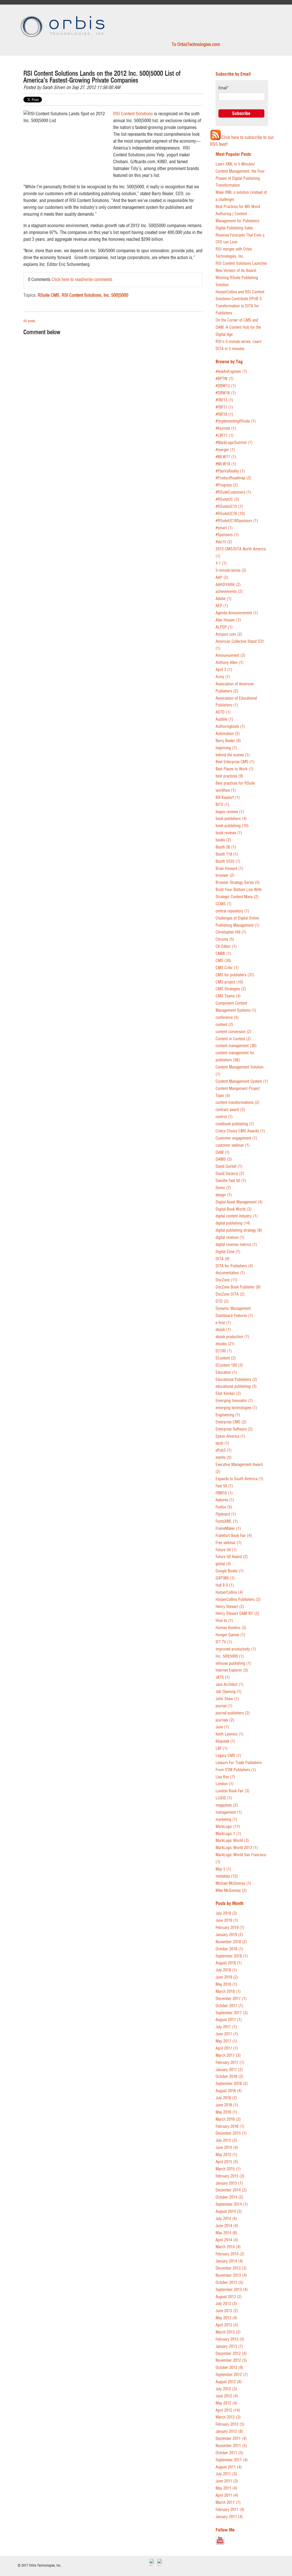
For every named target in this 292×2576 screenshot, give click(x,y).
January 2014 (229, 2261)
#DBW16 (226, 393)
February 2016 (230, 2127)
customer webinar (233, 1145)
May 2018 (226, 1984)
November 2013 (231, 2275)
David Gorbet (229, 1166)
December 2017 (231, 1999)
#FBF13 (224, 400)
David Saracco (230, 1174)
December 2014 (231, 2190)
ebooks (225, 1344)
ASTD (223, 712)
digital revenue (230, 1238)
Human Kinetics (231, 1628)
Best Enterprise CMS (235, 762)
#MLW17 (226, 457)
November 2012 (231, 2360)
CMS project (229, 982)
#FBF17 (224, 407)
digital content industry (237, 1216)
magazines (227, 1805)
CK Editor (226, 946)
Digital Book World (234, 1209)
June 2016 (227, 2105)
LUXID (224, 1798)
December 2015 (231, 2133)
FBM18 (224, 1493)
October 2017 (229, 2006)
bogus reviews (230, 812)
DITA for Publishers (234, 1266)
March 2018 (228, 1992)
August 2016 (229, 2091)
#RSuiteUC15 (229, 507)
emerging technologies (236, 1408)
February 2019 (230, 1928)
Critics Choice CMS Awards (240, 1131)
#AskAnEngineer (231, 372)
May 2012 (226, 2403)
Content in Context (233, 1039)
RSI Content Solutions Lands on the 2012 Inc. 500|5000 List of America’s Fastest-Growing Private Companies (102, 77)
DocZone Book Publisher (238, 1287)
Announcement (230, 655)
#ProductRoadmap (233, 478)
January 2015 (229, 2183)
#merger (225, 450)
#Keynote (226, 428)
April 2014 (227, 2240)
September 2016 (232, 2084)
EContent (226, 1358)
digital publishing (233, 1223)
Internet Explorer (232, 1670)
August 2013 (229, 2297)
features (225, 1500)
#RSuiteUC (227, 499)
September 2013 (232, 2290)
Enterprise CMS (231, 1422)
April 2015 (227, 2162)
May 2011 (226, 2488)
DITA (223, 1259)
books (223, 840)
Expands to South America (240, 1479)
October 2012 (229, 2368)
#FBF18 (224, 414)
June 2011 (227, 2481)
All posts (29, 321)
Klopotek (225, 1741)
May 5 (223, 1869)
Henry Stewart (230, 1607)
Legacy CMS (228, 1756)
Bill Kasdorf (228, 798)
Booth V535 (228, 861)
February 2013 (230, 2339)
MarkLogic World (232, 1841)
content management (236, 1046)
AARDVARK (228, 585)
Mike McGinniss (231, 1891)
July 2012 (226, 2389)
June (222, 1727)
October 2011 (229, 2453)
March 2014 (228, 2247)
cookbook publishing (235, 1124)
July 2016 (226, 2098)
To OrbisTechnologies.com (196, 44)
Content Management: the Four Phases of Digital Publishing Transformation (240, 178)
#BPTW (225, 379)
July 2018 (226, 1970)
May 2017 (226, 2041)
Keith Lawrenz (230, 1734)
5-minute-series (231, 570)
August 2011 (229, 2467)
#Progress (227, 485)
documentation (230, 1273)
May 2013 (226, 2318)
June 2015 (227, 2148)
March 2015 (228, 2169)
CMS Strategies (231, 989)
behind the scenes (233, 755)
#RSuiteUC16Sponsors (237, 521)
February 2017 (230, 2063)
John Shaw (227, 1699)
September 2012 (232, 2375)
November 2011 (231, 2446)
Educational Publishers (236, 1380)
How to (224, 1621)
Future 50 (226, 1550)
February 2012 (230, 2424)
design (224, 1195)
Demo (223, 1188)
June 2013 (227, 2311)
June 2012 (227, 2396)
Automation (228, 734)
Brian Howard (229, 869)
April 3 (224, 670)
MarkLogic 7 (228, 1834)
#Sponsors (227, 535)
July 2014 (226, 2219)
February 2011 (230, 2510)
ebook (223, 1330)
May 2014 (226, 2233)
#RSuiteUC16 (230, 514)
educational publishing (236, 1386)
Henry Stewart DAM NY (237, 1614)
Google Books (230, 1571)
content (224, 1025)
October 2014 (229, 2197)
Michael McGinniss (233, 1883)
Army (223, 677)
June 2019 (227, 1921)
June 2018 (227, 1977)
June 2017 (227, 2034)
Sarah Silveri (54, 87)
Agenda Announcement (237, 613)
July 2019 (226, 1913)
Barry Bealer (228, 741)
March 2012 (228, 2417)
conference (227, 1018)
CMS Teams (228, 996)
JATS (223, 1677)
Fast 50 (224, 1486)
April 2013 (227, 2325)
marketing (226, 1820)
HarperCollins (229, 1592)
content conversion (234, 1032)
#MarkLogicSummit (234, 443)
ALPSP (224, 627)
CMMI (223, 954)
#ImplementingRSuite (236, 421)
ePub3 (224, 1450)
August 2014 (229, 2212)
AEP (222, 606)
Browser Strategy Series (238, 883)
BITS (222, 805)
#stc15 (224, 542)
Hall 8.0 (225, 1585)
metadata (227, 1876)
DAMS (224, 1159)
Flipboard (226, 1514)
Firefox (224, 1507)
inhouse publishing (233, 1663)
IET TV (224, 1642)
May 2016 (226, 2112)
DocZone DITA (230, 1294)
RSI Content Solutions (133, 114)
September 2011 (232, 2460)
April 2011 (227, 2495)
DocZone (227, 1280)
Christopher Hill (231, 932)
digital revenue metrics (236, 1245)
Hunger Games (230, 1635)
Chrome (225, 939)
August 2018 (229, 1963)
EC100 (224, 1351)
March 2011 (228, 2503)
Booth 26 (226, 847)
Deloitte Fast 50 (231, 1181)
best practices (229, 776)
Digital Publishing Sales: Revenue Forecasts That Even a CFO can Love (240, 235)
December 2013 (231, 2268)
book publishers (231, 819)
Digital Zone (228, 1252)
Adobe (224, 599)
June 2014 (227, 2226)
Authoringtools (230, 727)
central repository (232, 911)
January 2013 (229, 2346)
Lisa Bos (225, 1777)
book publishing (232, 826)
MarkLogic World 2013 (237, 1848)
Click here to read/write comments (82, 279)
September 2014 (232, 2204)
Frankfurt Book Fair (234, 1536)
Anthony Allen (230, 663)
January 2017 (229, 2070)
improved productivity (236, 1649)
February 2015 (230, 2176)
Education (226, 1372)
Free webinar (229, 1543)
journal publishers (233, 1713)
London (225, 1784)
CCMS (224, 904)
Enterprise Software (234, 1429)
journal (224, 1706)
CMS (223, 961)
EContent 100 (229, 1365)
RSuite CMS (48, 295)
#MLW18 (226, 464)
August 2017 (229, 2020)
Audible (224, 719)
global (223, 1564)
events (224, 1457)
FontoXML (227, 1521)
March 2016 (228, 2119)
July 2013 (226, 2304)
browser (225, 875)
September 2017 (232, 2013)
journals (225, 1720)
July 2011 (226, 2474)
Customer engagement (236, 1138)
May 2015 (226, 2155)
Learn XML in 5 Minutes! (235, 164)
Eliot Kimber (228, 1394)
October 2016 (229, 2077)
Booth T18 (227, 854)
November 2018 (231, 1942)
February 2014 (230, 2254)
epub (222, 1443)
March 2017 (228, 2055)
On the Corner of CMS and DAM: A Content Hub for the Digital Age (238, 327)
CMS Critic (227, 968)
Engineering (228, 1415)
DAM (223, 1152)
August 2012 (229, 2382)
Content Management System (242, 1081)
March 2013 (228, 2332)
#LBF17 (225, 436)
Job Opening (229, 1692)
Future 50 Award (232, 1557)
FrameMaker (228, 1529)
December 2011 (231, 2439)
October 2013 (229, 2283)
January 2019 (229, 1935)
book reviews (229, 833)
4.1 (221, 563)
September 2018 (232, 1956)
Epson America (230, 1436)
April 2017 (227, 2048)
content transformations (238, 1103)
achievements (229, 592)
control (224, 1117)
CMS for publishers (235, 975)
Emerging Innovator (234, 1401)
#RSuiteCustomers (233, 492)
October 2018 (229, 1949)
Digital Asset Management (239, 1202)
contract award (230, 1110)
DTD (222, 1301)
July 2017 (226, 2027)
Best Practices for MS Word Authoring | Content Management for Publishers (238, 214)
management (229, 1812)
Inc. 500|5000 (116, 295)
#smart (224, 528)
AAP (222, 578)
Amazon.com (229, 634)
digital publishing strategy (239, 1230)
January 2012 (229, 2431)
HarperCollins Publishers (238, 1600)
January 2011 (229, 2517)
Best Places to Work (235, 769)
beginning (226, 748)
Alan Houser (228, 620)
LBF (222, 1748)
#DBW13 (226, 386)
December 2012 (231, 2354)
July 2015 (226, 2140)
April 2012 (228, 2410)
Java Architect (230, 1685)
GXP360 (225, 1578)
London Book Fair (233, 1791)
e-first (223, 1323)
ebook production (232, 1337)
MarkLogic (228, 1827)
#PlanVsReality (230, 471)
